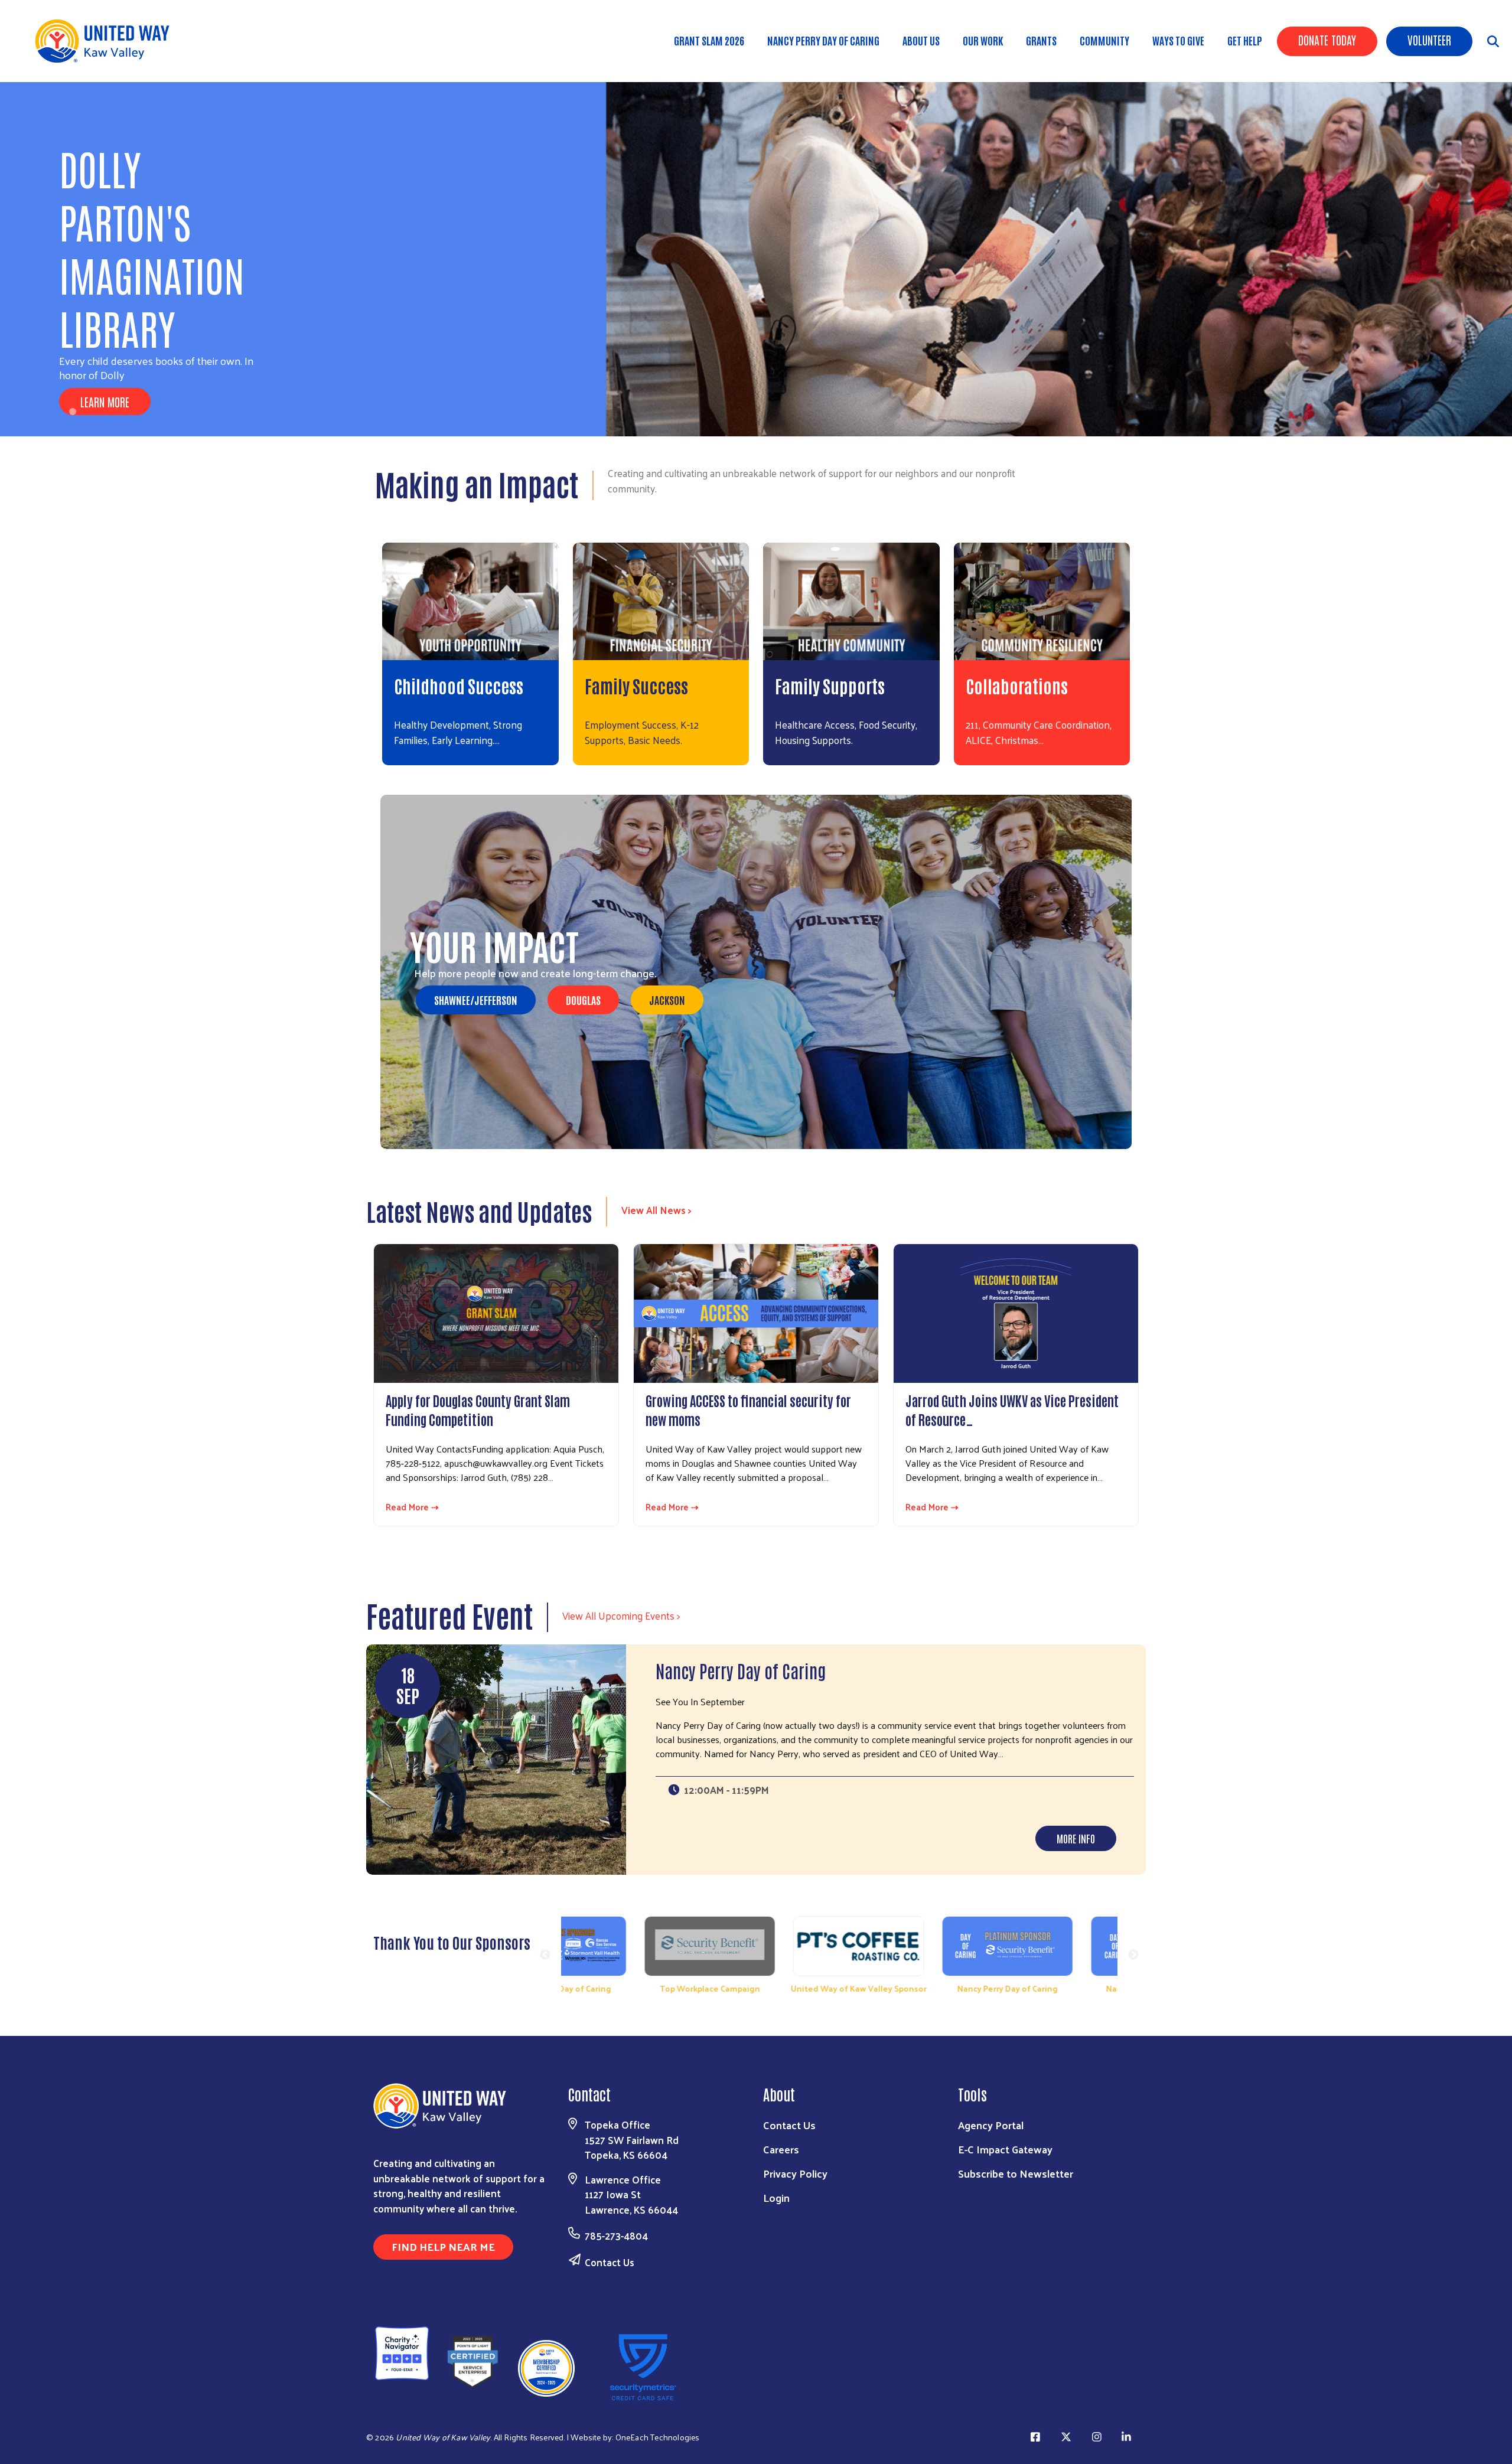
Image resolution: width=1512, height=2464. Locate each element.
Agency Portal (991, 2125)
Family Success (636, 685)
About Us (921, 40)
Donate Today (1327, 40)
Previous (545, 1955)
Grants (1041, 40)
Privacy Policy (795, 2173)
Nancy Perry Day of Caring (823, 40)
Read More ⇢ (412, 1507)
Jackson (667, 1000)
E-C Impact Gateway (1005, 2149)
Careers (781, 2149)
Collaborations (1017, 685)
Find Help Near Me (443, 2246)
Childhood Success (459, 685)
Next (1133, 1955)
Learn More (105, 402)
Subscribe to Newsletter (1016, 2173)
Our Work (983, 40)
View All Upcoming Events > (621, 1616)
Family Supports (830, 685)
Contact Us (610, 2262)
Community (1104, 40)
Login (776, 2197)
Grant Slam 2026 (709, 40)
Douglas (583, 1000)
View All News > (656, 1210)
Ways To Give (1178, 40)
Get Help (1245, 40)
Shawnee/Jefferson (476, 1000)
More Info (1076, 1838)
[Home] (106, 41)
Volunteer (1429, 40)
